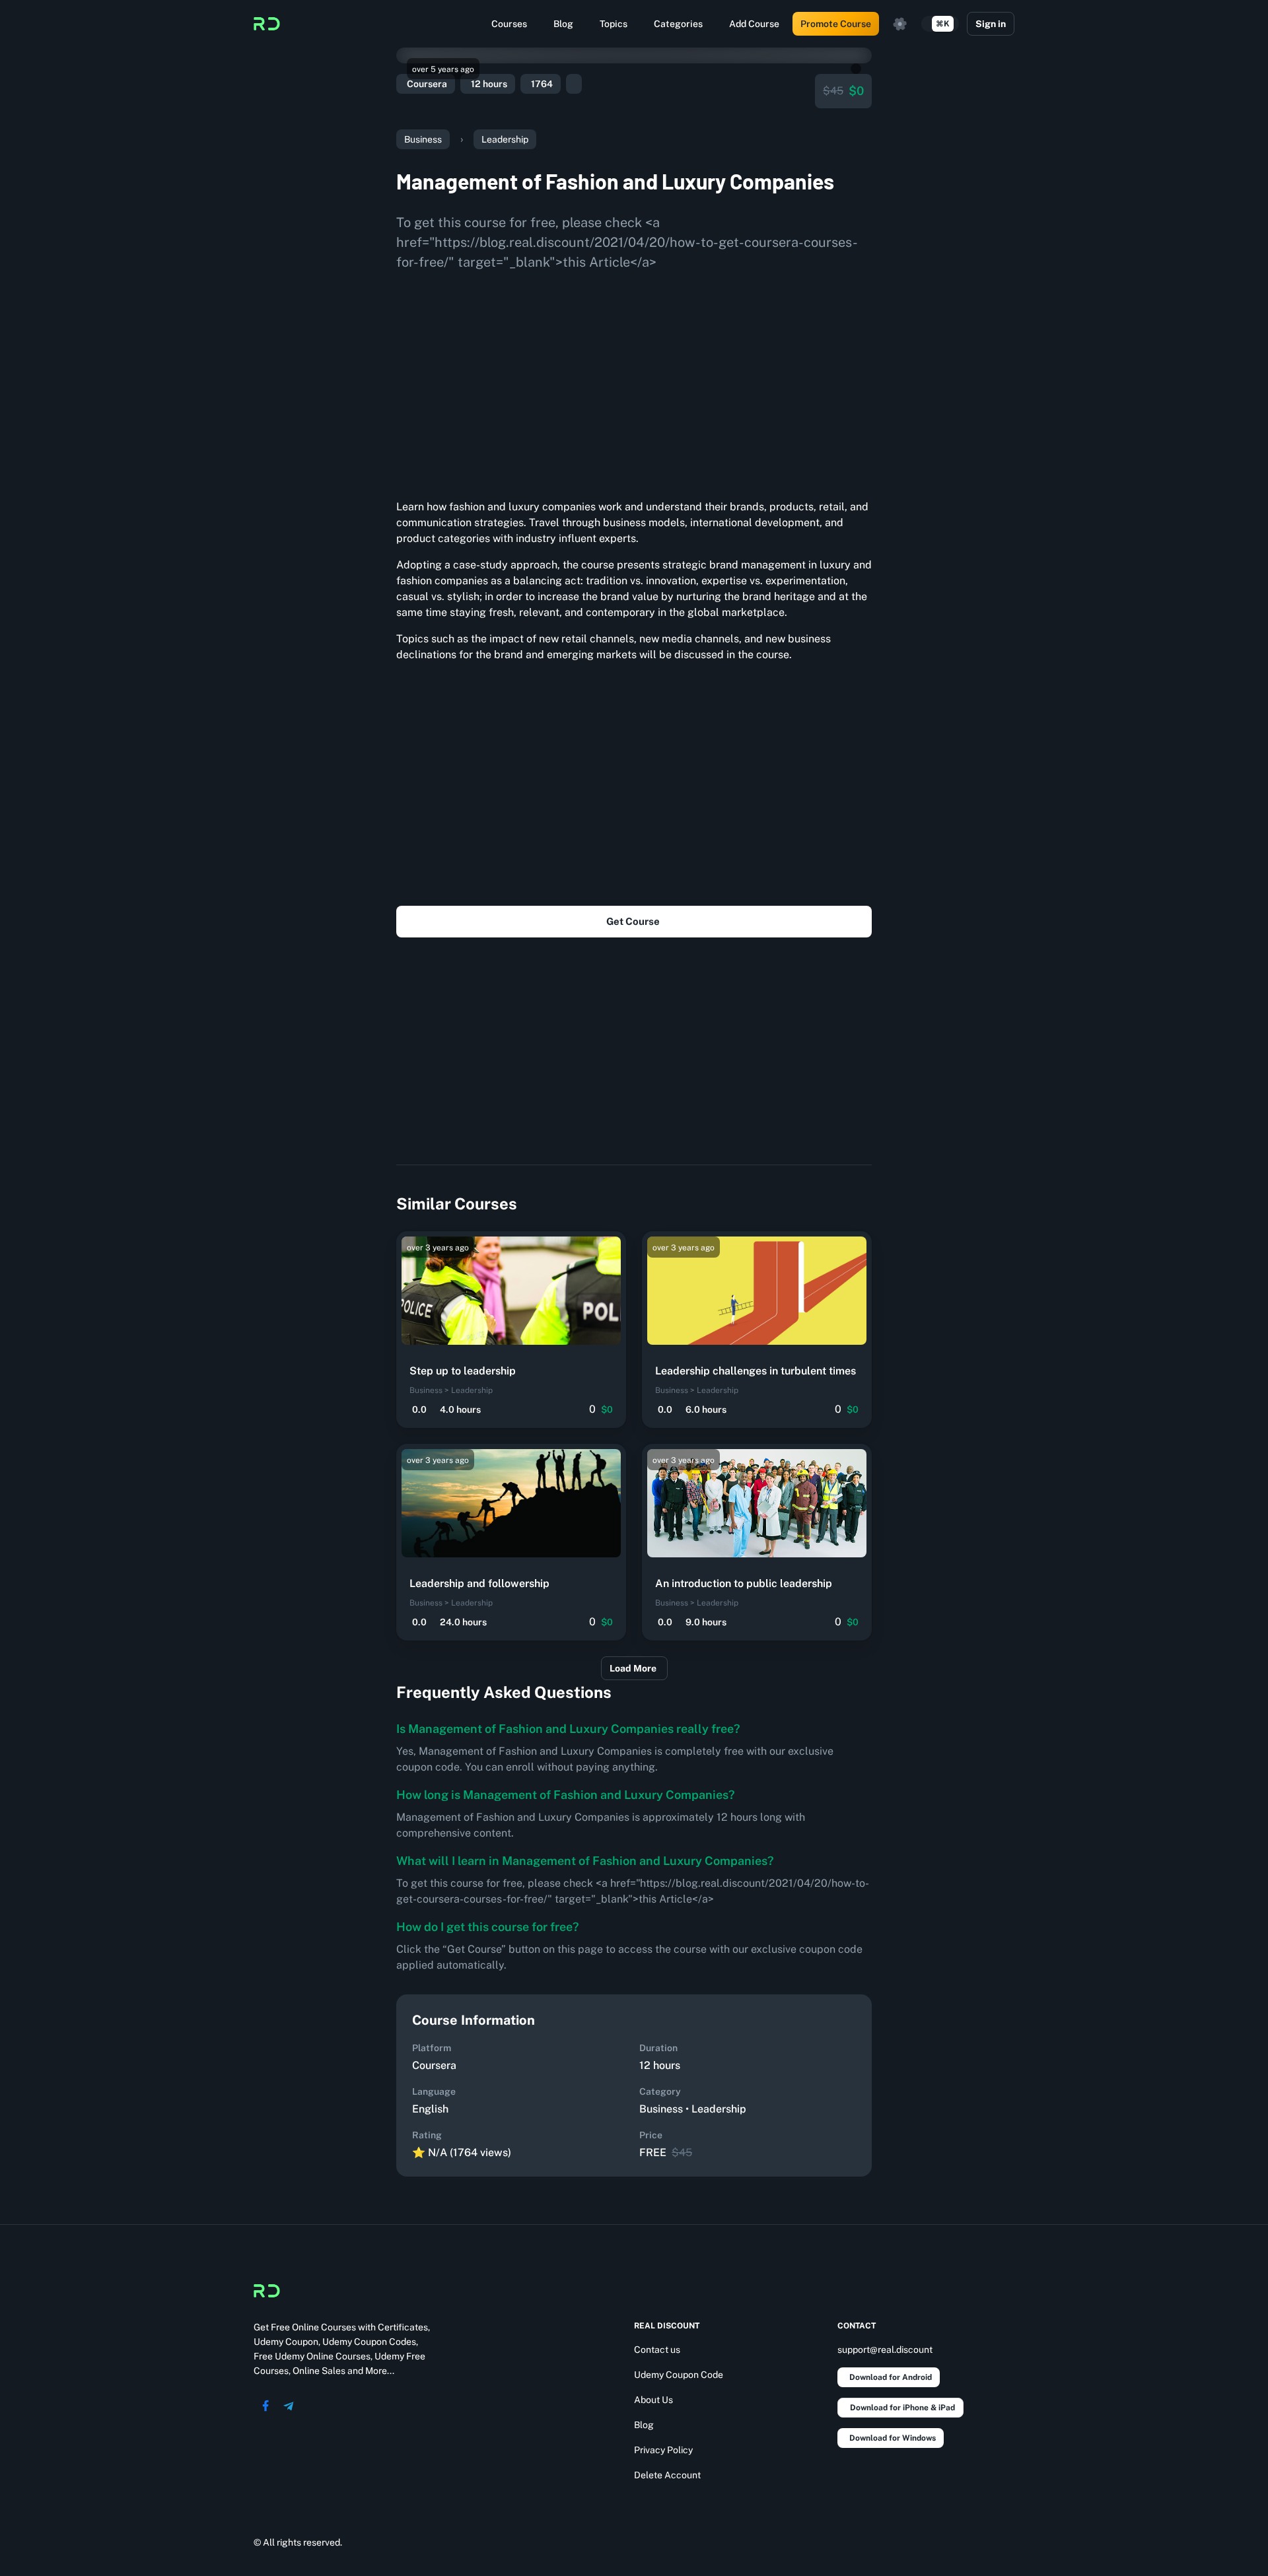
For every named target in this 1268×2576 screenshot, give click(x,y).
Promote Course (836, 24)
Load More (633, 1668)
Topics (614, 24)
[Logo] (267, 24)
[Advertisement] (634, 380)
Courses (509, 24)
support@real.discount (885, 2350)
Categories (678, 24)
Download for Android (891, 2377)
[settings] (900, 24)
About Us (653, 2400)
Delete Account (667, 2475)
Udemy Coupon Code (679, 2375)
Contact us (657, 2350)
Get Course (633, 921)
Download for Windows (893, 2438)
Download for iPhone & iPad (902, 2408)
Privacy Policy (663, 2450)
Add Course (754, 24)
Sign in (991, 24)
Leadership (505, 139)
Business (423, 139)
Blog (563, 24)
